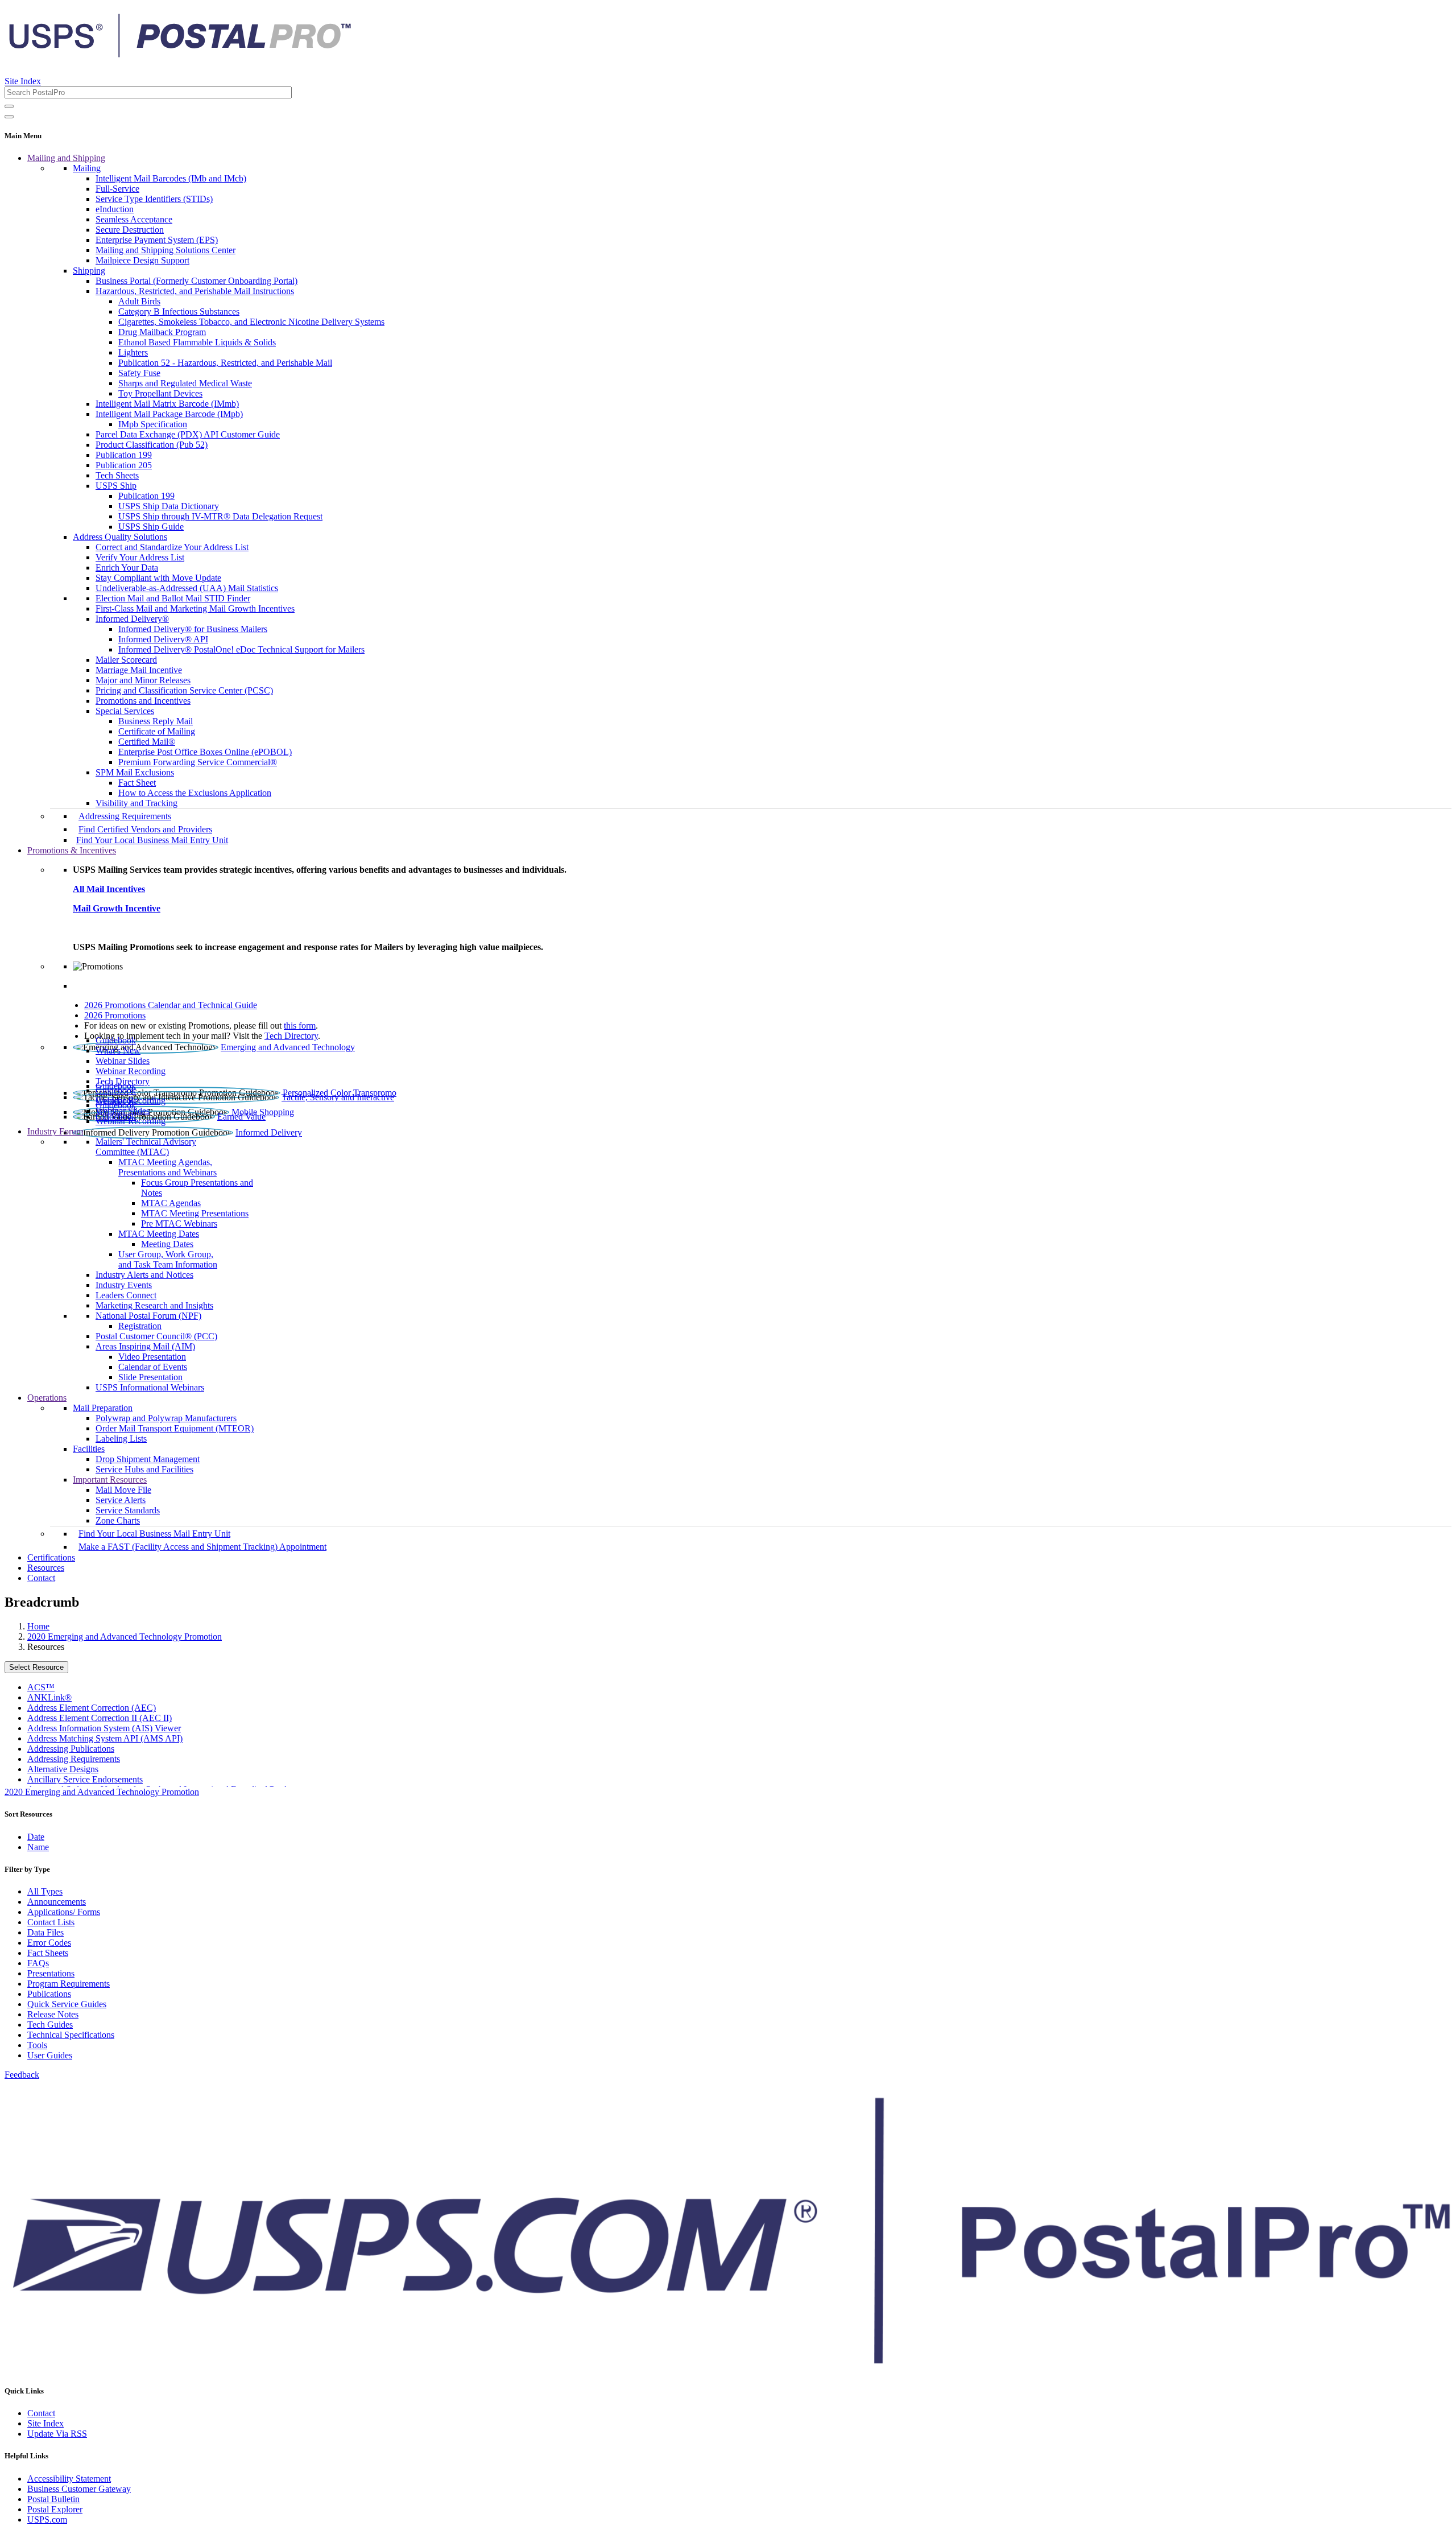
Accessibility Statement (69, 2479)
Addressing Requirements (125, 816)
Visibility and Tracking (136, 803)
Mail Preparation (103, 1408)
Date (36, 1837)
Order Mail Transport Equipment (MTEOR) (175, 1428)
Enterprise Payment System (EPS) (157, 240)
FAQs (38, 1963)
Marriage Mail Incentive (139, 670)
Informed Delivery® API (163, 639)
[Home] (180, 53)
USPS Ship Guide (151, 527)
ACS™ (41, 1687)
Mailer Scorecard (126, 660)
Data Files (45, 1932)
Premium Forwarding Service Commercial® (198, 762)
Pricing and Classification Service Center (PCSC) (184, 690)
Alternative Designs (63, 1769)
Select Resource (36, 1667)
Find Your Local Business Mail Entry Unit (152, 840)
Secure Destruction (130, 230)
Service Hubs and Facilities (144, 1469)
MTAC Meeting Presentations (195, 1213)
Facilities (89, 1449)
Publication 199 (124, 455)
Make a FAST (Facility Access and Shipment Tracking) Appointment (202, 1547)
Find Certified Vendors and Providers (145, 829)
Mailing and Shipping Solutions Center (166, 250)
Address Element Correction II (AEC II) (100, 1718)
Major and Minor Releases (143, 680)
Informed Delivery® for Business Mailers (193, 629)
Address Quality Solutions (120, 537)
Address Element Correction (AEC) (92, 1708)
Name (38, 1847)
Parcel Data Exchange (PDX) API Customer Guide (188, 434)
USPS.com (47, 2519)
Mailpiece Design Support (142, 260)
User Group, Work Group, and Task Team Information (168, 1259)
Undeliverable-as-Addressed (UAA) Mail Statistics (187, 588)
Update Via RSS (57, 2434)
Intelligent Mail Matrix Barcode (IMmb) (167, 404)
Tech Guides (50, 2025)
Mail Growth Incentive (117, 908)
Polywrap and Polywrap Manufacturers (166, 1418)
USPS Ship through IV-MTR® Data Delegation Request (220, 516)
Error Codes (49, 1943)
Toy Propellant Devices (160, 393)
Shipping (89, 271)
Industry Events (124, 1285)
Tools (37, 2045)
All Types (45, 1891)
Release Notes (53, 2014)
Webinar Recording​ (131, 1071)
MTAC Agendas (171, 1203)
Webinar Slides (123, 1061)
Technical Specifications (71, 2035)
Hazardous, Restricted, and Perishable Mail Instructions (195, 291)
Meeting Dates (167, 1244)
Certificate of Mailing (157, 731)
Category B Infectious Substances (179, 311)
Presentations (51, 1973)
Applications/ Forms (64, 1912)
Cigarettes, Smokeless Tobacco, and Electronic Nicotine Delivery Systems (251, 322)
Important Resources (110, 1479)
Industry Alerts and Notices (144, 1275)
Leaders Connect (126, 1295)
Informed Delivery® (132, 619)
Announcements (57, 1902)
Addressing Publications (71, 1749)
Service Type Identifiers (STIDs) (154, 199)
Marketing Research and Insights (154, 1305)
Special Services (125, 711)
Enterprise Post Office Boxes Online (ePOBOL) (205, 752)
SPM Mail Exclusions (135, 772)
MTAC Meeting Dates (159, 1234)
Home (38, 1626)
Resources (46, 1568)
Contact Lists (51, 1922)
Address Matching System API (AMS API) (105, 1738)
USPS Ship (116, 486)
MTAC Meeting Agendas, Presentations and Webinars (167, 1167)
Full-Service (117, 189)
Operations (47, 1398)
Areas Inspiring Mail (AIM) (145, 1346)
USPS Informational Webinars (150, 1387)
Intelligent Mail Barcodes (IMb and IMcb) (171, 178)
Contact (41, 1578)
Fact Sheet (137, 783)
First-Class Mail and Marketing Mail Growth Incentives (195, 608)
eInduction (115, 209)
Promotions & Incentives (72, 850)
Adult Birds (139, 301)
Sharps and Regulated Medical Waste (185, 383)
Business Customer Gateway (79, 2489)
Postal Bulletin (53, 2499)
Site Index (23, 81)
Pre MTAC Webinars (179, 1223)
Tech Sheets (117, 475)
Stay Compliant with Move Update (158, 578)
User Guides (50, 2055)
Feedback (22, 2075)
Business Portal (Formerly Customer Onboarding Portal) (197, 281)
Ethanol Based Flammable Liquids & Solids (197, 342)
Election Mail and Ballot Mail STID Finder (173, 598)
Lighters (133, 352)
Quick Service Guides (67, 2004)
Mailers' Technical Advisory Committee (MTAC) (146, 1147)
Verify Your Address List (140, 557)
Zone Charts (118, 1520)
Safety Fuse (139, 373)
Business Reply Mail (156, 721)
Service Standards (128, 1510)
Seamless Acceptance (134, 219)
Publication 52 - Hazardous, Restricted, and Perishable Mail (225, 363)
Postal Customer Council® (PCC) (156, 1336)
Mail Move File (123, 1490)
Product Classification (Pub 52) (152, 445)
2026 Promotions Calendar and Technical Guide (171, 1005)
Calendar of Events (153, 1367)
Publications (49, 1994)
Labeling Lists (121, 1439)
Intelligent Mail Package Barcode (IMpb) (169, 414)
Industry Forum (55, 1131)
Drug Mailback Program (162, 332)
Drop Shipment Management (148, 1459)
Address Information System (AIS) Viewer (104, 1728)
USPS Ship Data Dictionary (169, 506)
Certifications (51, 1557)
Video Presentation (152, 1357)
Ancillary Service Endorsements (85, 1779)
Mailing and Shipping (66, 158)
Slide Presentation (150, 1377)
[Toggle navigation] (9, 117)
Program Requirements (69, 1984)
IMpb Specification (153, 424)
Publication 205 (124, 465)
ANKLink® (49, 1697)
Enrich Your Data (127, 568)
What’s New (118, 1051)
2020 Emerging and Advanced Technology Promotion (125, 1637)
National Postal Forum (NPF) (148, 1316)
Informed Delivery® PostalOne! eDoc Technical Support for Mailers (241, 649)
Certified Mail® (147, 742)
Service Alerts (121, 1500)
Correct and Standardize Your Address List (172, 547)
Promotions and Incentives (143, 701)
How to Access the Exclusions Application (195, 793)
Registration (140, 1326)
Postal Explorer (55, 2509)
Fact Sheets (48, 1953)
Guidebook (116, 1040)
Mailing (87, 168)
